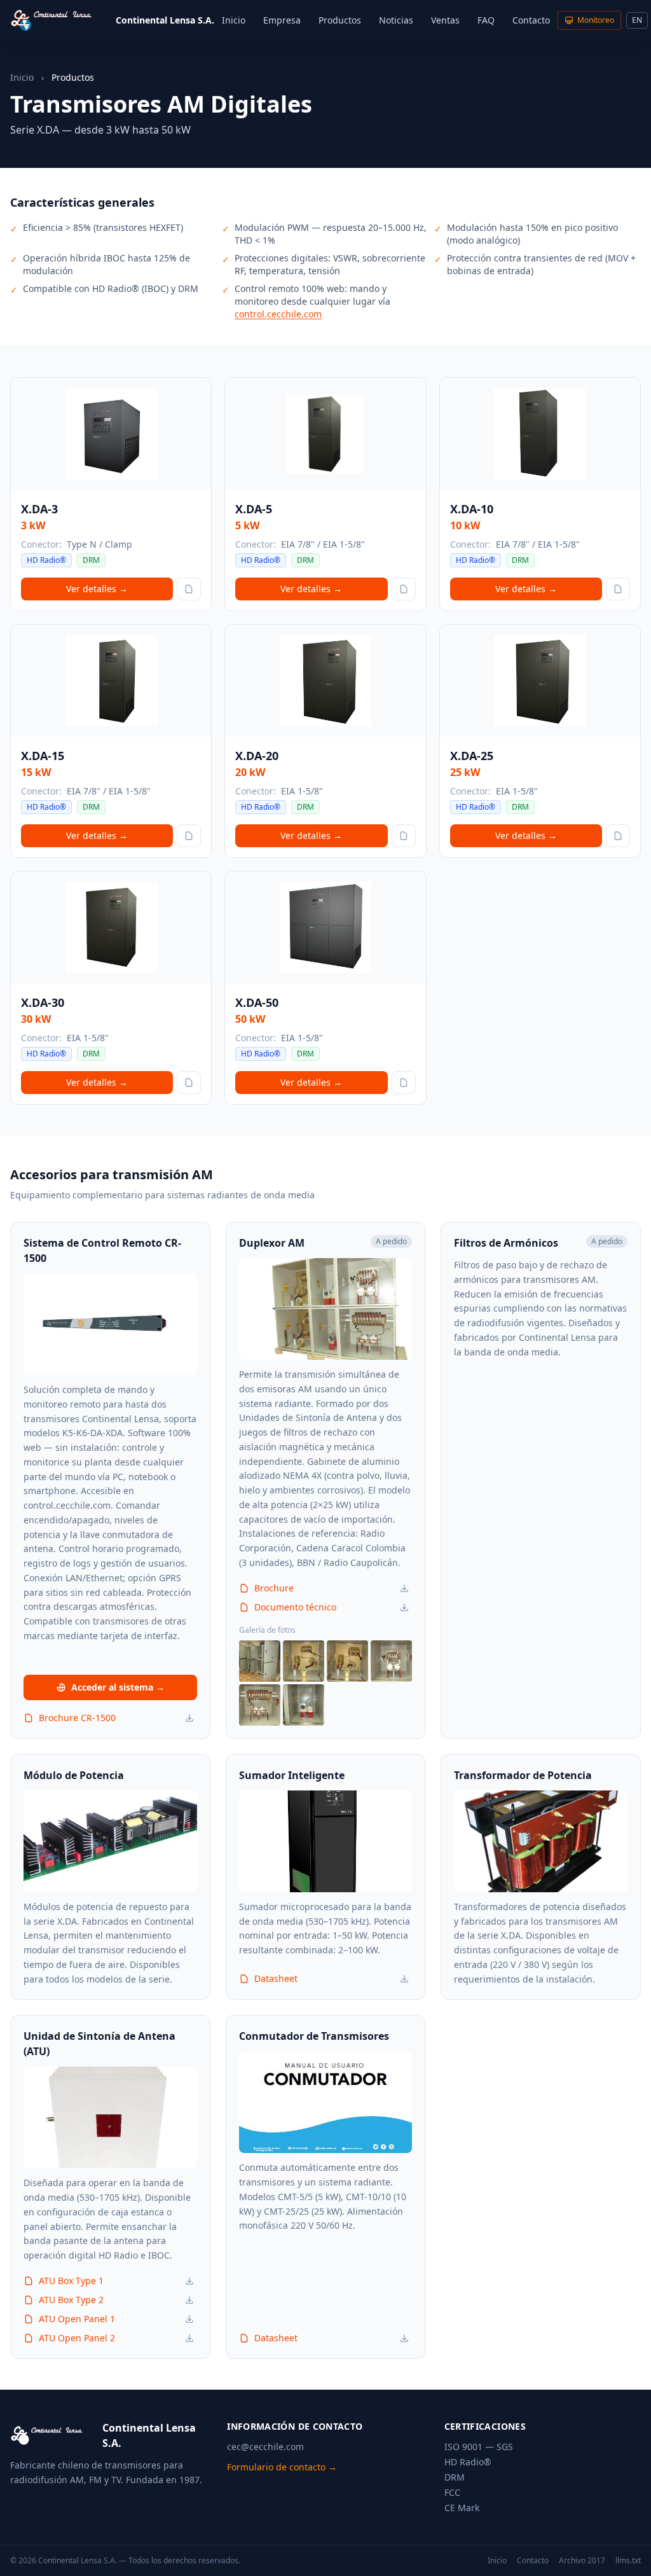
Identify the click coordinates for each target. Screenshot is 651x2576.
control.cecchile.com (278, 314)
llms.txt (628, 2561)
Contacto (531, 20)
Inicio (234, 20)
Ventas (445, 20)
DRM (455, 2477)
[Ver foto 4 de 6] (391, 1661)
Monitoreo (596, 20)
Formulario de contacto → (282, 2467)
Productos (340, 20)
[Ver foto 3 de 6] (347, 1661)
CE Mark (462, 2508)
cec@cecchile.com (265, 2447)
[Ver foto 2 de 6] (304, 1661)
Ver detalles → (97, 589)
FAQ (486, 20)
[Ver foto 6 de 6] (304, 1705)
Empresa (282, 20)
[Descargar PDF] (189, 1718)
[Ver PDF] (189, 589)
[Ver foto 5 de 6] (260, 1705)
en (637, 20)
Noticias (396, 20)
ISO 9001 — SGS (479, 2447)
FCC (452, 2492)
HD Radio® (468, 2462)
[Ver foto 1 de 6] (260, 1661)
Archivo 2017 (582, 2561)
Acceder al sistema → (118, 1687)
